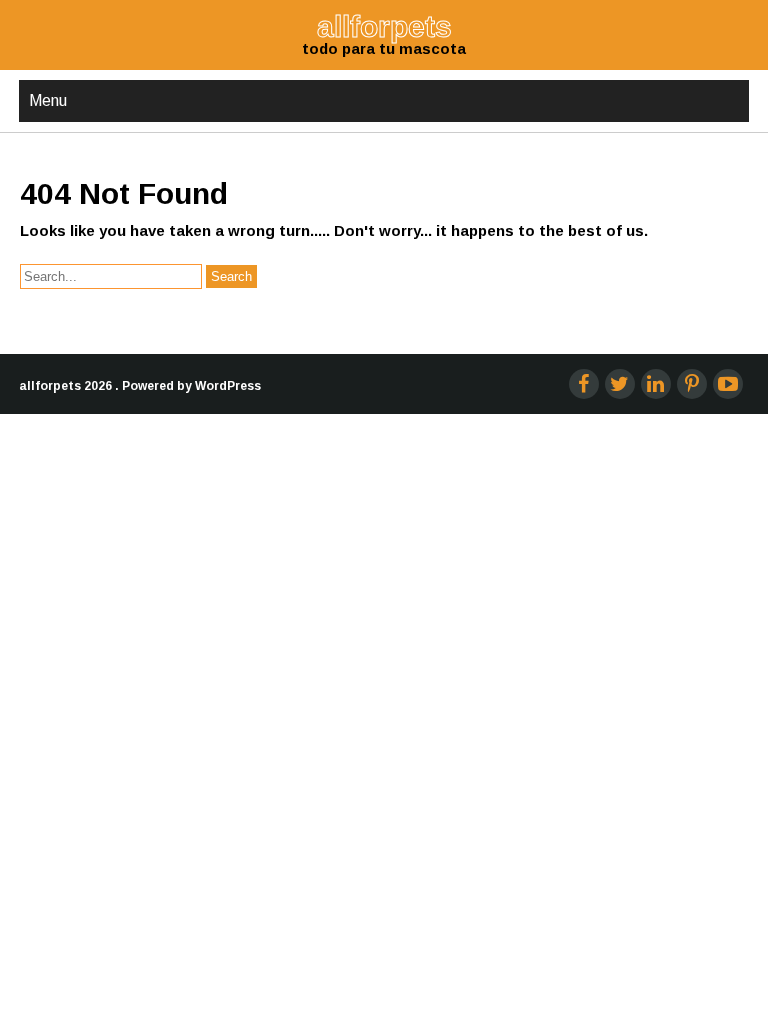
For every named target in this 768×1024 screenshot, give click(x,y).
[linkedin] (656, 384)
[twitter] (620, 384)
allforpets (50, 386)
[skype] (728, 384)
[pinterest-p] (692, 384)
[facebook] (584, 384)
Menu (48, 100)
